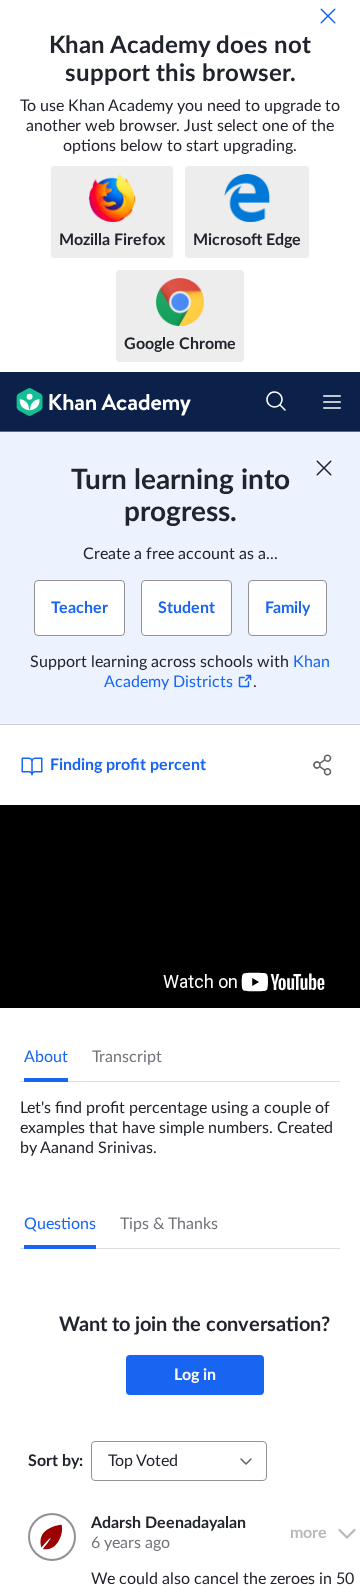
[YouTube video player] (180, 906)
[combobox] (179, 1461)
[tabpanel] (180, 1120)
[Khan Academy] (95, 402)
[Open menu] (332, 402)
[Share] (323, 765)
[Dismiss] (328, 16)
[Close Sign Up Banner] (324, 468)
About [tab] (46, 1057)
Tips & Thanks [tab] (169, 1224)
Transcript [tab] (127, 1057)
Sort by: (55, 1461)
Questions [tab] (60, 1224)
